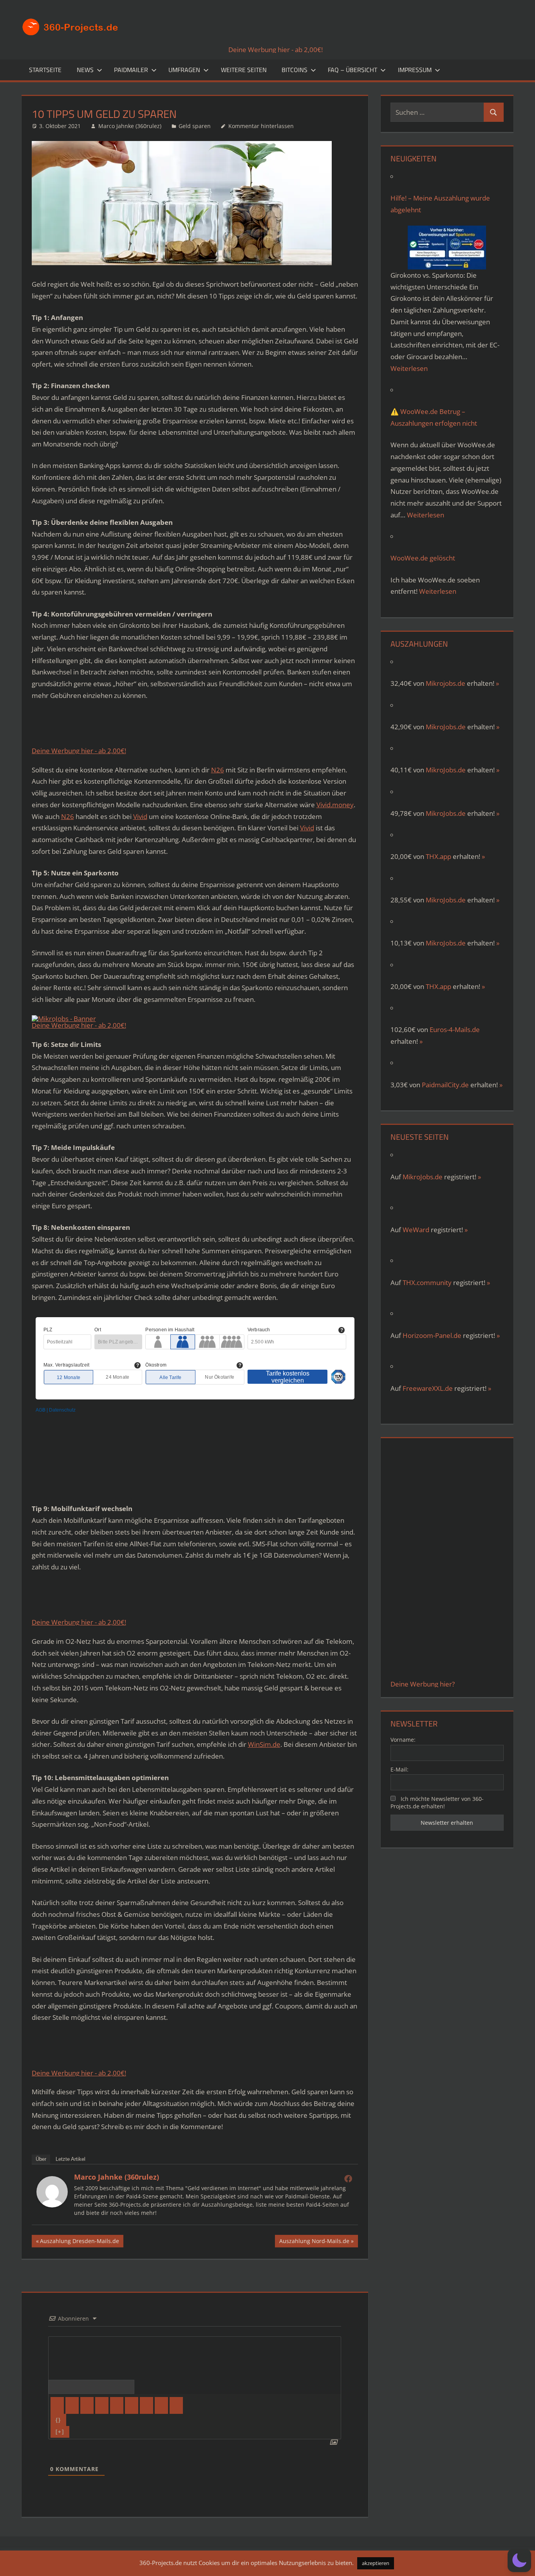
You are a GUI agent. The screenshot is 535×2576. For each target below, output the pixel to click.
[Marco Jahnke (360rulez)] (52, 2205)
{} (58, 2420)
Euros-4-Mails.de (455, 1029)
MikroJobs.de (446, 727)
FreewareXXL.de (428, 1388)
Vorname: (403, 1740)
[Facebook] (348, 2178)
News (85, 70)
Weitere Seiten (244, 70)
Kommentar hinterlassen (261, 126)
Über (41, 2159)
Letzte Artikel (70, 2159)
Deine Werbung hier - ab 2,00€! (276, 50)
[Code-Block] (161, 2405)
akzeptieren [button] (376, 2563)
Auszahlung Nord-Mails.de (314, 2242)
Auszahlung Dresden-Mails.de (79, 2242)
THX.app (438, 856)
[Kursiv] (72, 2405)
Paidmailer (131, 70)
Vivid (140, 816)
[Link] (176, 2405)
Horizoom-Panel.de (432, 1335)
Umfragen (184, 70)
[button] (519, 2560)
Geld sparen (195, 126)
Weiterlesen (409, 368)
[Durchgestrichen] (102, 2405)
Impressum (415, 70)
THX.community (427, 1283)
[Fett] (57, 2405)
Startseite (45, 70)
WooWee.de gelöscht (423, 558)
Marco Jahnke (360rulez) (130, 126)
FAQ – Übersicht (352, 70)
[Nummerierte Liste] (117, 2405)
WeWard (416, 1230)
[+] (60, 2432)
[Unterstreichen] (87, 2405)
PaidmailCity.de (445, 1085)
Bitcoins (295, 70)
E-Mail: (399, 1769)
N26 (218, 770)
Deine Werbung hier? (423, 1684)
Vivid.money (335, 805)
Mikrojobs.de (446, 683)
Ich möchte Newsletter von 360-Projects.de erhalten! (437, 1802)
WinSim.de (264, 1744)
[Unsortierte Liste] (132, 2405)
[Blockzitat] (146, 2405)
